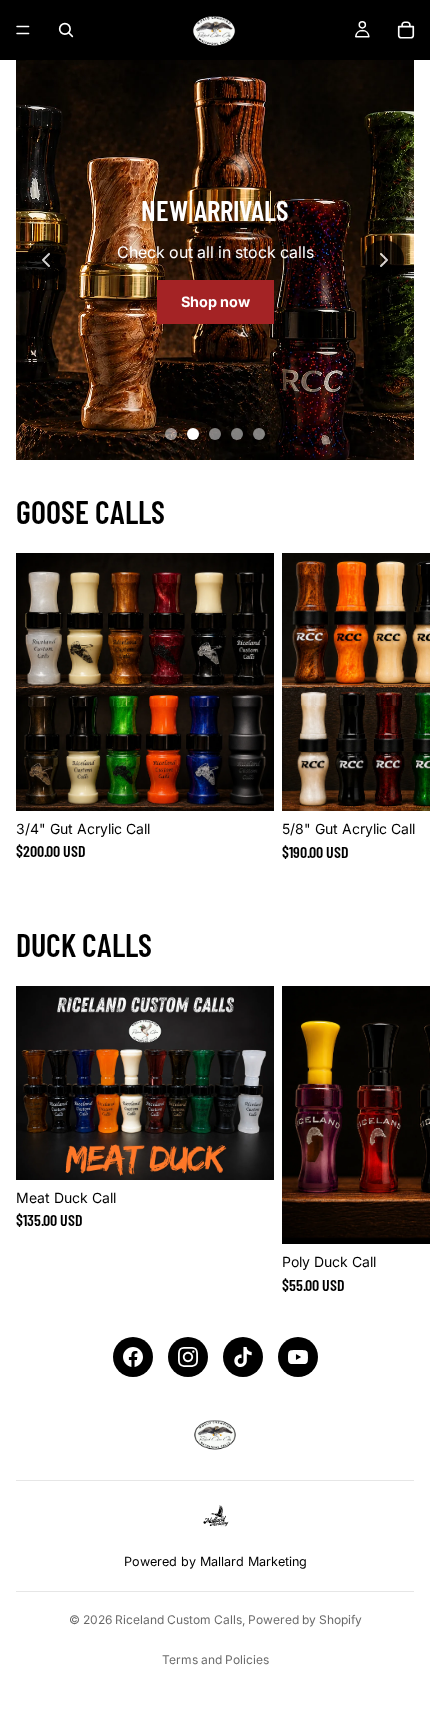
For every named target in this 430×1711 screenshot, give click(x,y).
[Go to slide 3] (215, 434)
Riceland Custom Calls (178, 1619)
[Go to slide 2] (193, 434)
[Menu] (23, 30)
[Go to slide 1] (171, 434)
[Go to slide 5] (259, 434)
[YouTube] (298, 1357)
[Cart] (406, 30)
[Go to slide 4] (237, 434)
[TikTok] (243, 1357)
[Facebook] (133, 1357)
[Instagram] (188, 1357)
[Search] (66, 30)
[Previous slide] (46, 260)
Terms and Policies (215, 1659)
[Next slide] (384, 260)
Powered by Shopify (305, 1619)
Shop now (215, 301)
